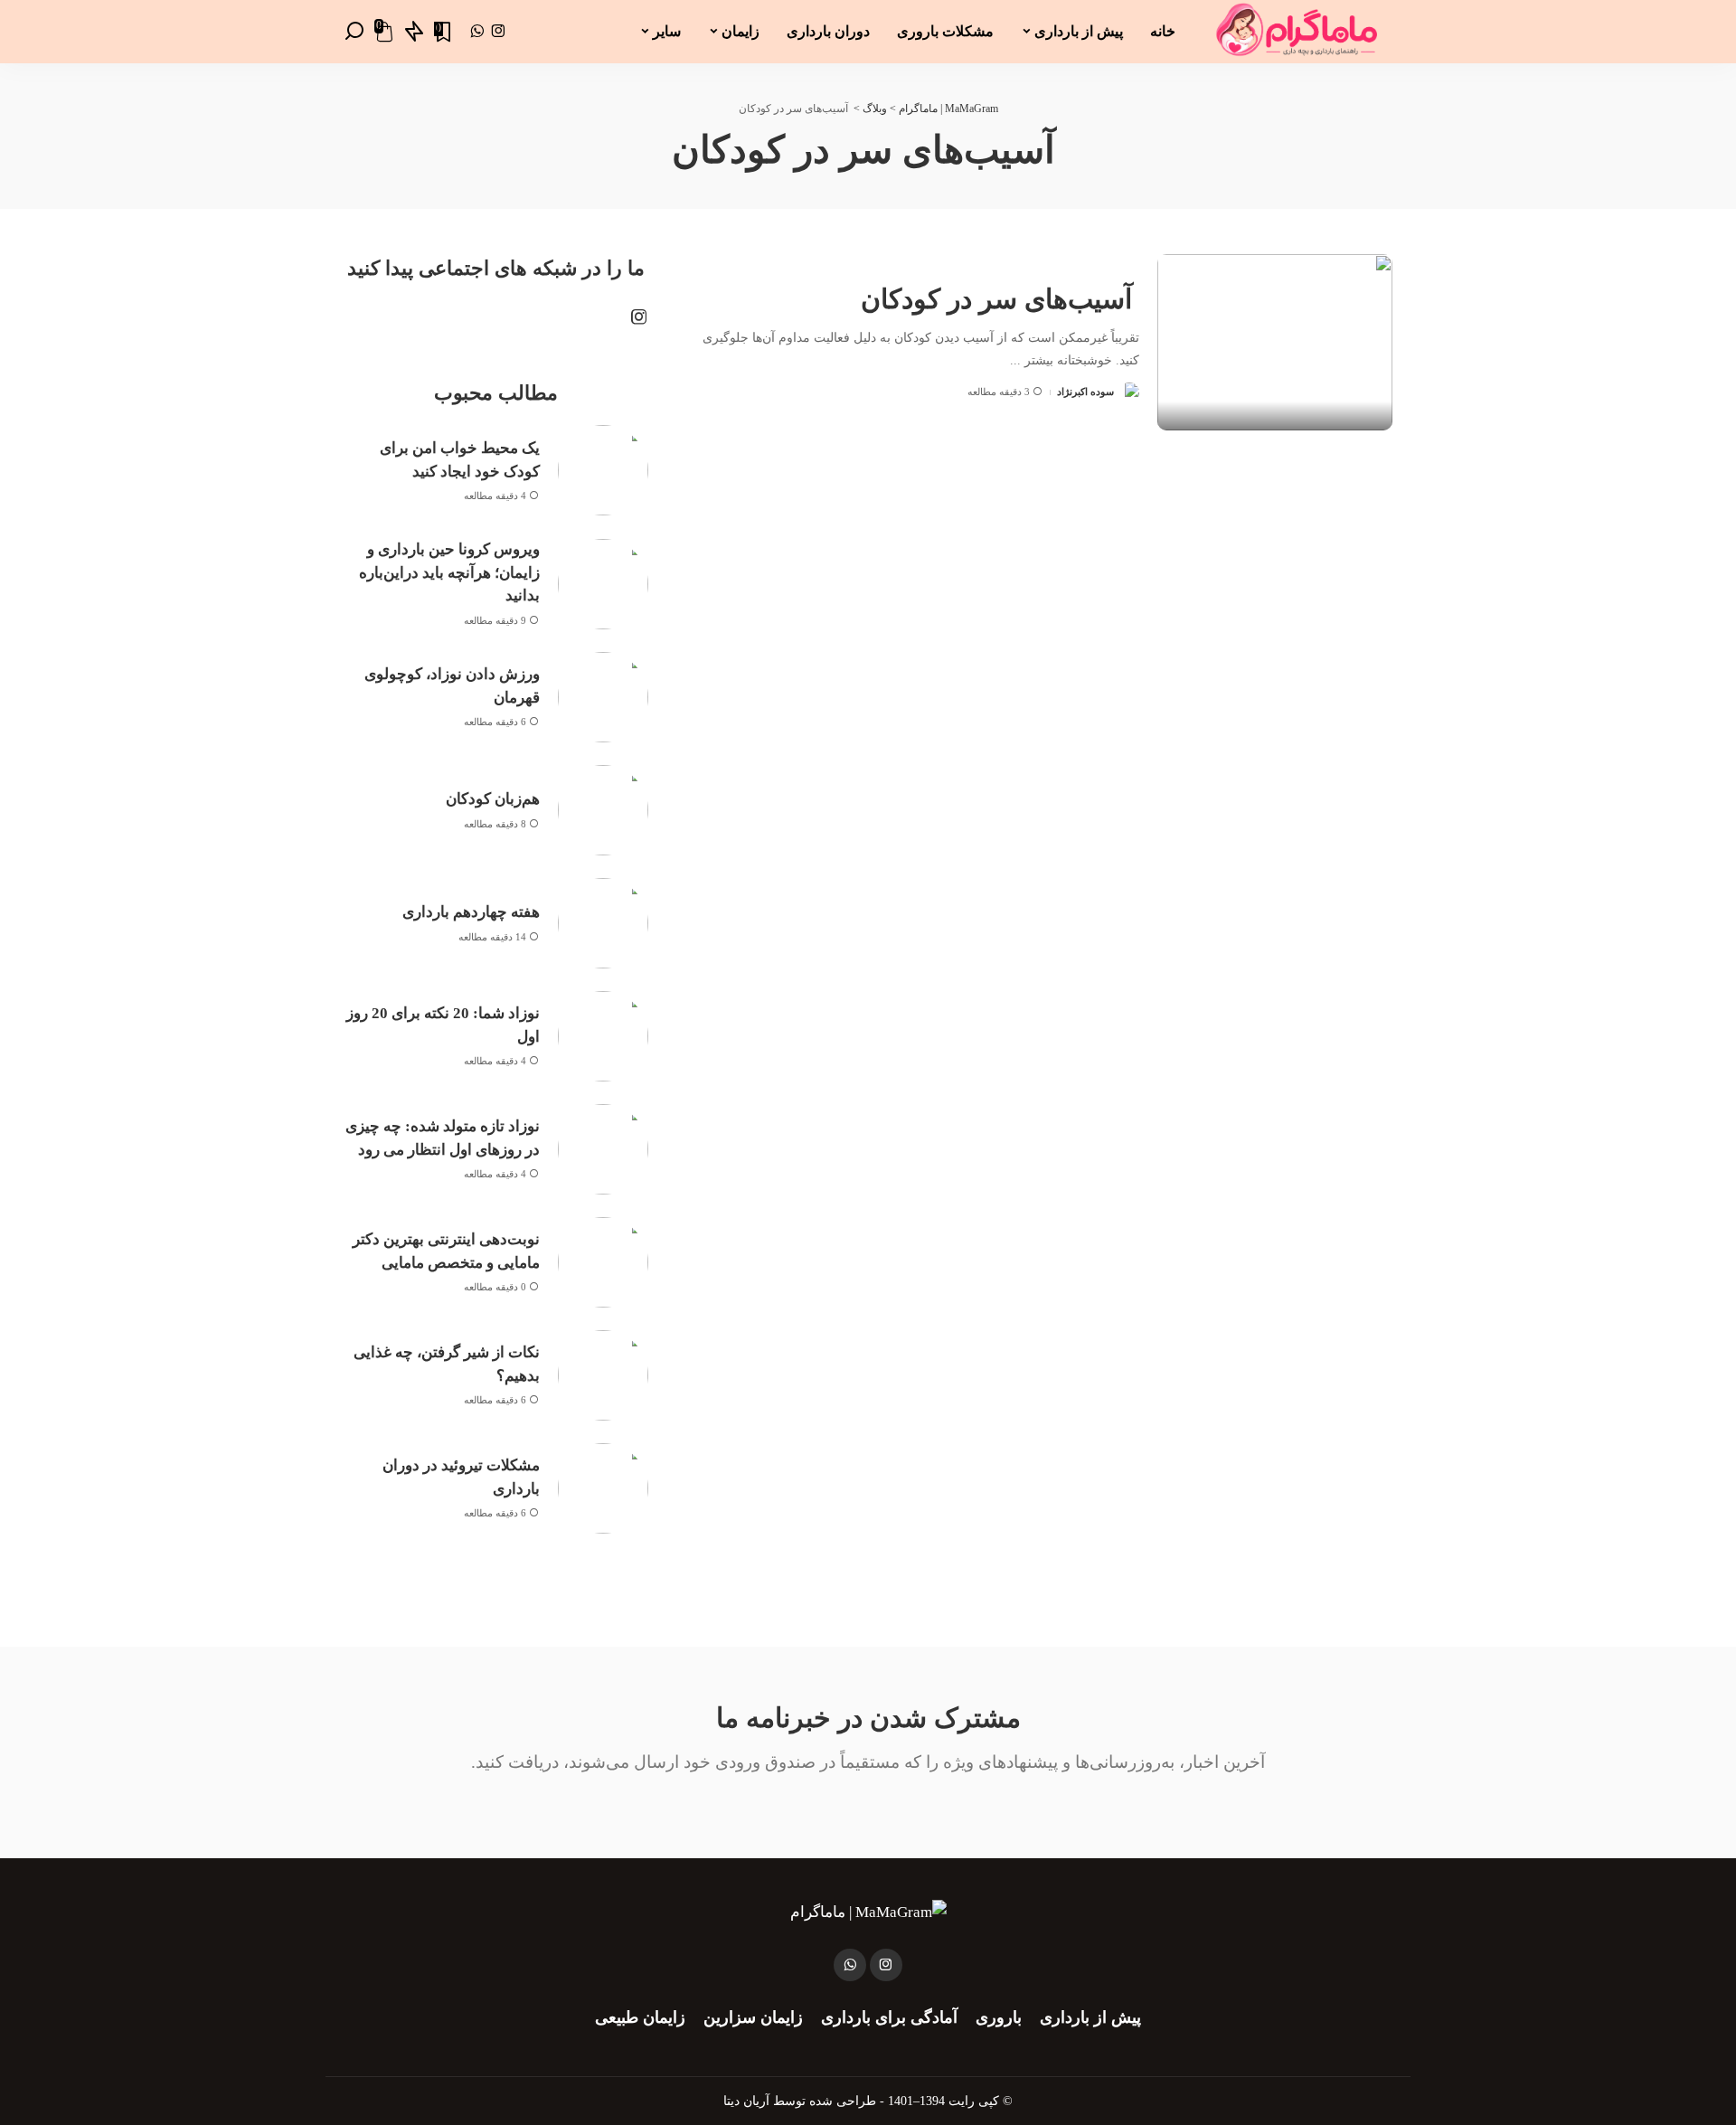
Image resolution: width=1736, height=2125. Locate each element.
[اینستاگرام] (499, 32)
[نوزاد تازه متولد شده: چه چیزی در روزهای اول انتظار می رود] (603, 1149)
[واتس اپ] (477, 32)
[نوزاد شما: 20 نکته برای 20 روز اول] (603, 1036)
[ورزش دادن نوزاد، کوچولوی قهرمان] (603, 697)
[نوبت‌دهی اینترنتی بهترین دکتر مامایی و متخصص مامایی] (603, 1262)
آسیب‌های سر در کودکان (1000, 299)
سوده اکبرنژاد (1085, 392)
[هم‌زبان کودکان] (603, 810)
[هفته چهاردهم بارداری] (603, 923)
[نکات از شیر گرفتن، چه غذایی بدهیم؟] (603, 1375)
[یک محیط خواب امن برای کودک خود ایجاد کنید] (603, 470)
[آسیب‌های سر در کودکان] (1275, 342)
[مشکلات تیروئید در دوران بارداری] (603, 1488)
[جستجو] (354, 32)
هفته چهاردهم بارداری (471, 912)
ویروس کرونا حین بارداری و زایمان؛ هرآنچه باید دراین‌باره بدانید (449, 572)
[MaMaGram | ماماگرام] (1297, 32)
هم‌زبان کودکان (493, 799)
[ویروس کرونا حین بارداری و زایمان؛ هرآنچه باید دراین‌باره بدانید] (603, 584)
